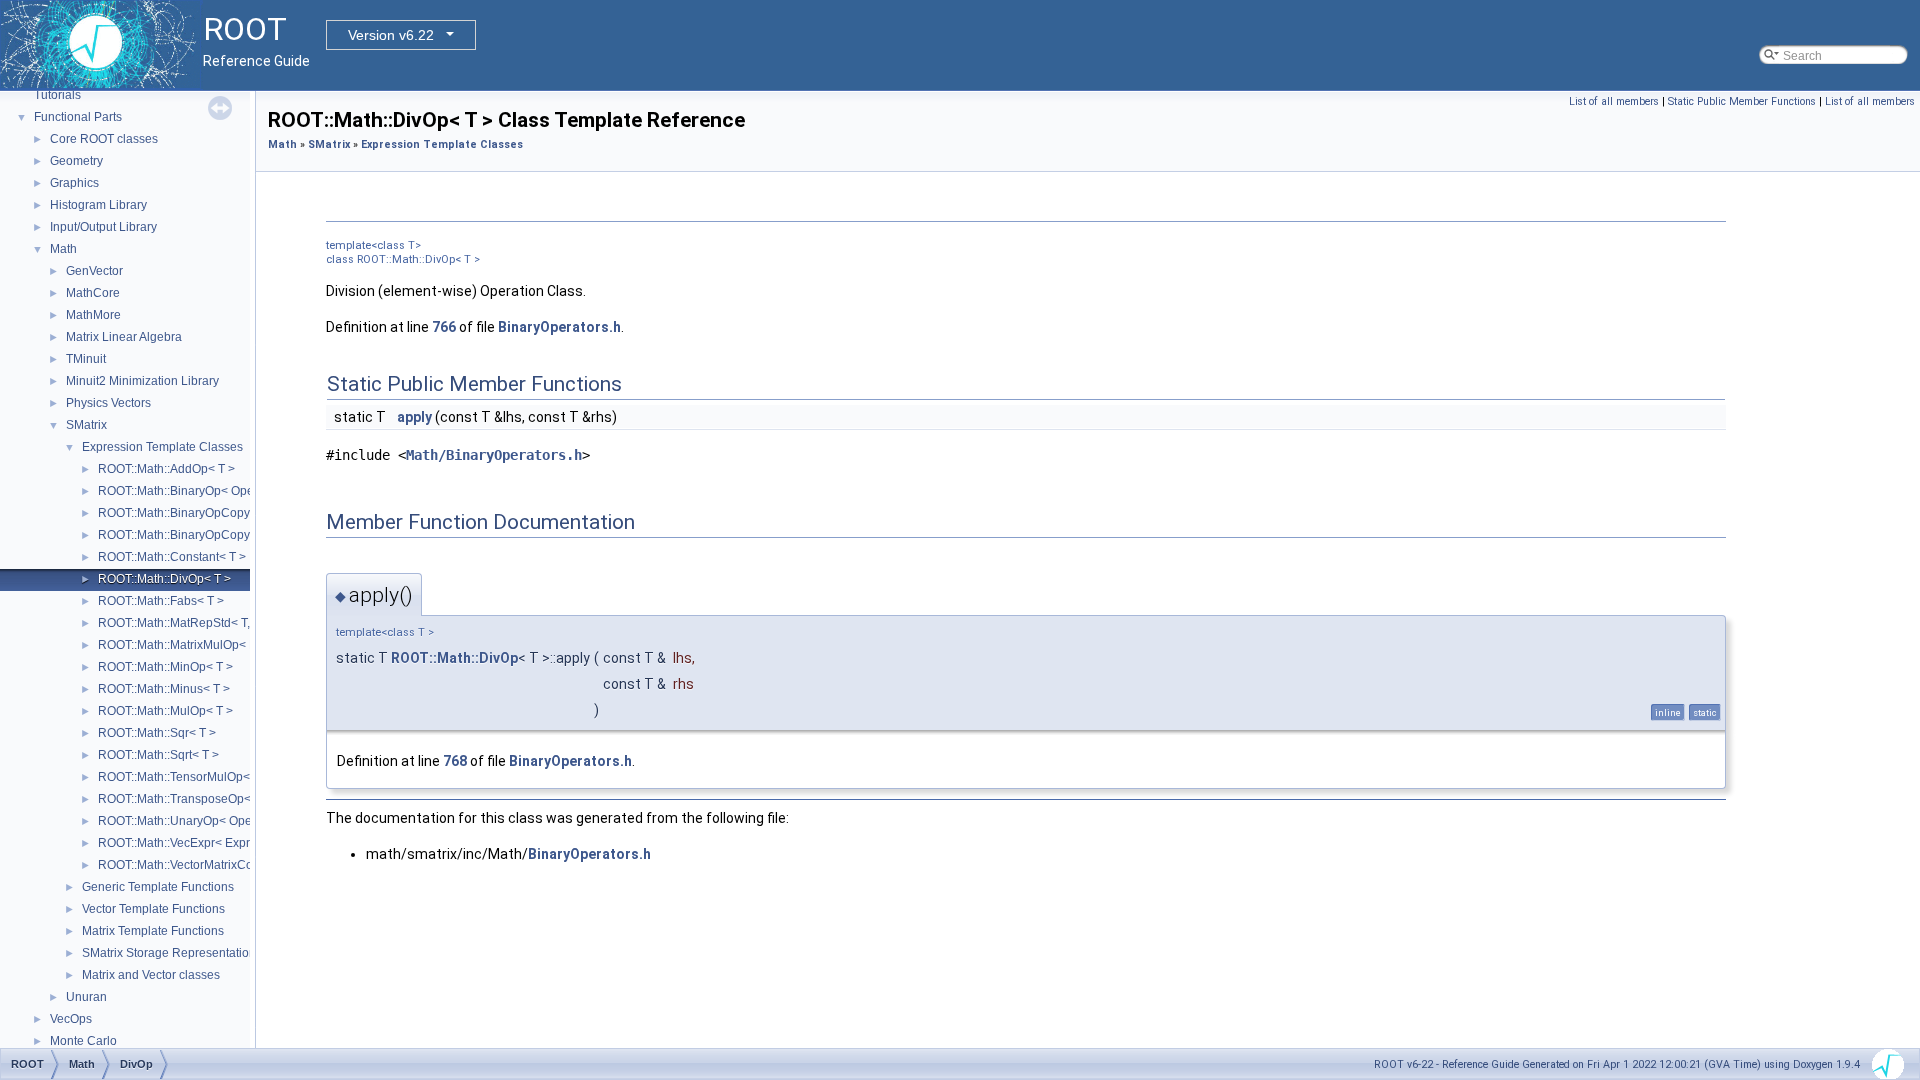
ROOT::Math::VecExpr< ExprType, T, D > (205, 843)
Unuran (86, 997)
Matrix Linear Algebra (124, 337)
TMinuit (86, 359)
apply (414, 417)
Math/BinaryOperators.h (494, 455)
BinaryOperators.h (559, 327)
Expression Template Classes (162, 447)
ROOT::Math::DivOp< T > (164, 579)
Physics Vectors (108, 403)
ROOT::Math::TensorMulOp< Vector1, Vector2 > (224, 777)
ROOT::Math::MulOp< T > (165, 711)
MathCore (93, 293)
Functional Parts (78, 117)
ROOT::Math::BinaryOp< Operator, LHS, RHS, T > (230, 491)
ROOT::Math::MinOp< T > (165, 667)
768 (455, 761)
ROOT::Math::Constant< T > (172, 557)
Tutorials (57, 95)
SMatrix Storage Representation (169, 953)
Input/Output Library (103, 227)
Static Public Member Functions (1742, 101)
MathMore (93, 315)
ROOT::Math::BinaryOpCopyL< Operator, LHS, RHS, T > (248, 513)
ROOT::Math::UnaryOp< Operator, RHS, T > (214, 821)
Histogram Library (98, 205)
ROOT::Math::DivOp (454, 658)
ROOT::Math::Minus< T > (164, 689)
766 (444, 327)
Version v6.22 (391, 35)
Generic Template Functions (158, 887)
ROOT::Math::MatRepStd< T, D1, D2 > (199, 623)
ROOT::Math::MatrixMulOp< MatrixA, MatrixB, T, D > (236, 645)
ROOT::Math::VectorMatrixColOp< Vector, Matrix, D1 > (242, 865)
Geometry (76, 161)
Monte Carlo (83, 1041)
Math (63, 249)
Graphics (74, 183)
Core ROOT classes (104, 139)
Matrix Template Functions (153, 931)
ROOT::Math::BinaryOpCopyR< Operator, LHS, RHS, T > (249, 535)
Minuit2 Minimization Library (142, 381)
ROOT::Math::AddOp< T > (166, 469)
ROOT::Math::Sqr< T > (157, 733)
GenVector (94, 271)
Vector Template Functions (153, 909)
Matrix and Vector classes (151, 975)
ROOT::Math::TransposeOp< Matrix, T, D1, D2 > (225, 799)
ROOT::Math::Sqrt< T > (158, 755)
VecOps (71, 1019)
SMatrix (86, 425)
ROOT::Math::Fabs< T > (161, 601)
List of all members (1614, 101)
